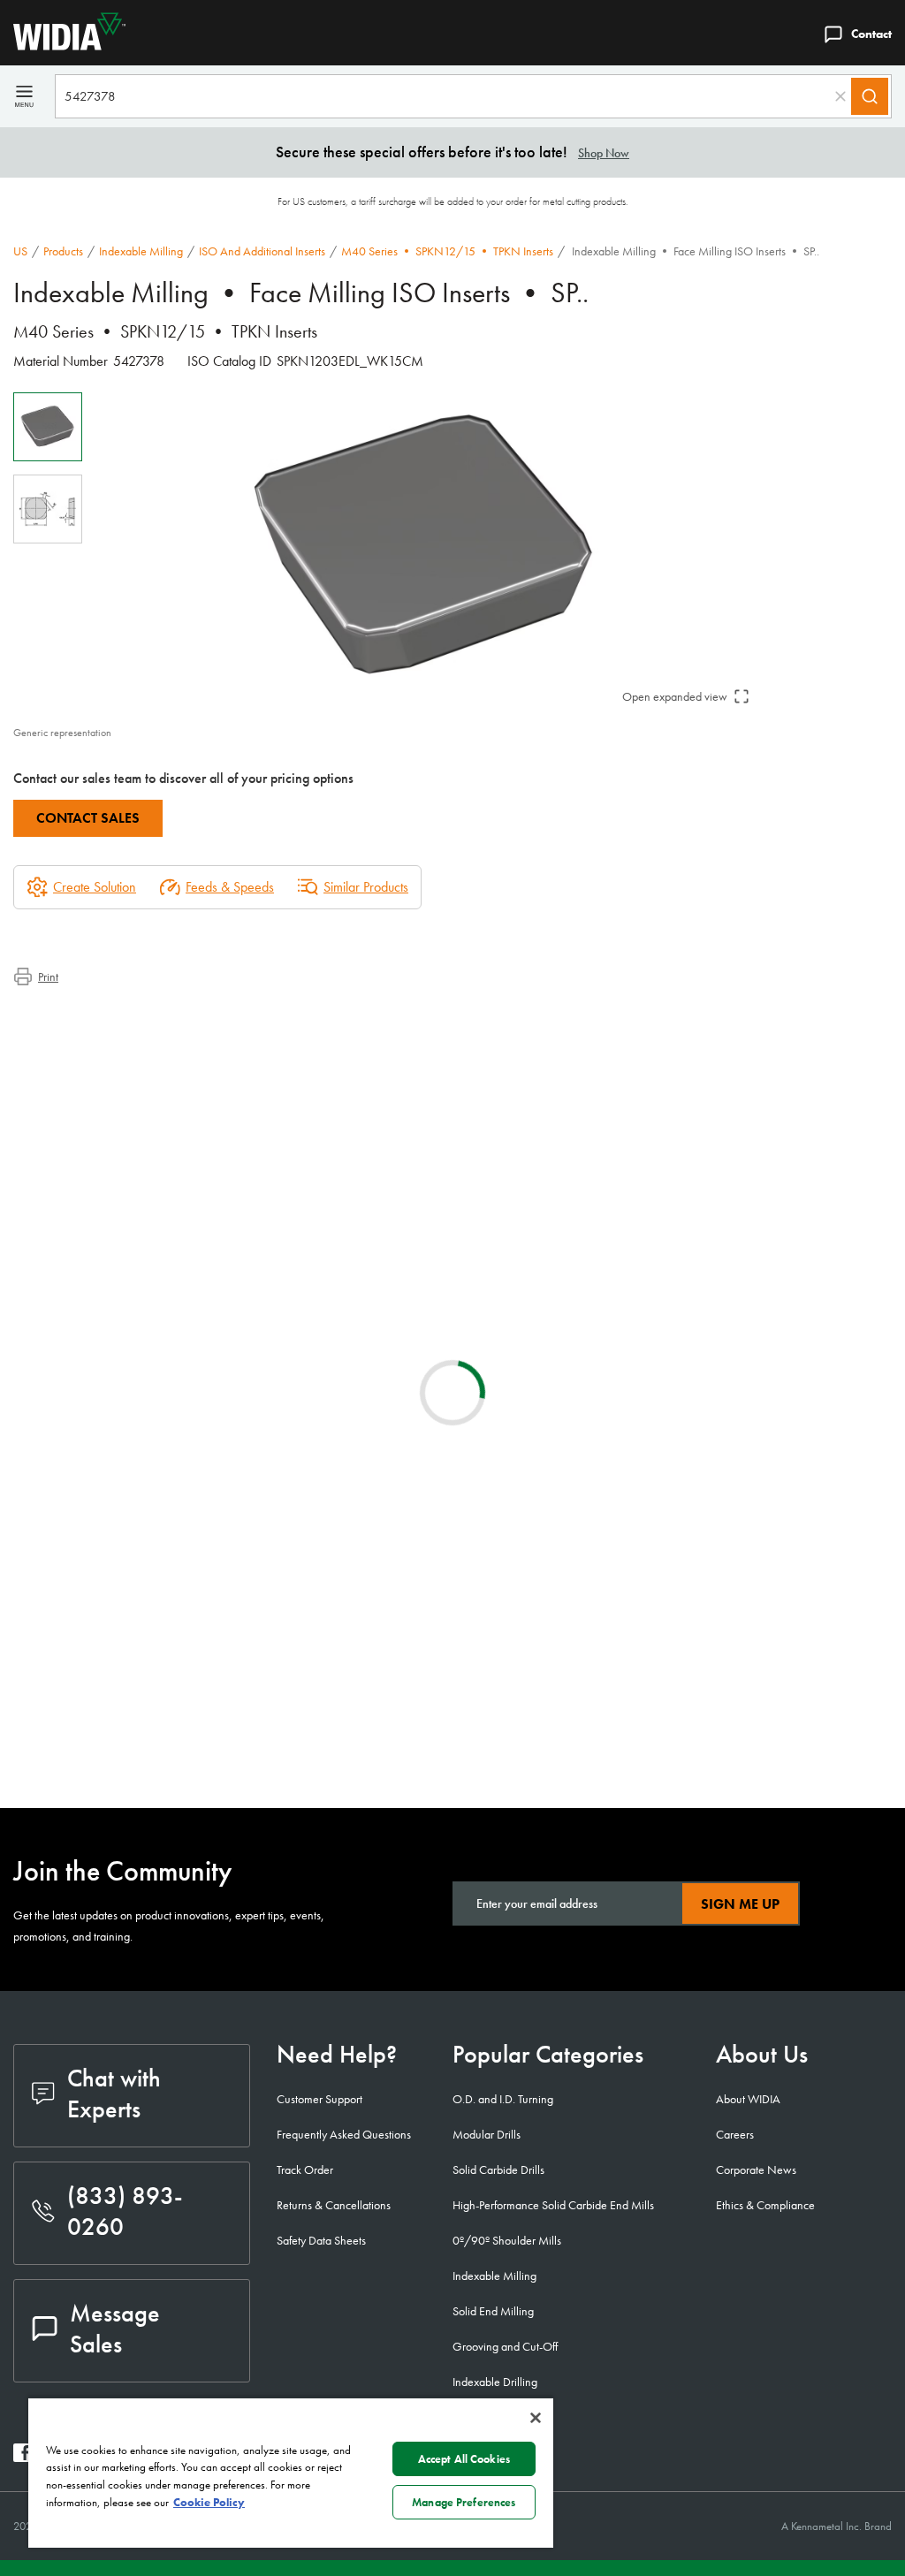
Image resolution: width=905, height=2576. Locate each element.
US (20, 251)
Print (48, 976)
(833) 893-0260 (125, 2211)
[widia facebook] (23, 2457)
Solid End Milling (493, 2311)
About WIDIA (748, 2099)
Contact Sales (88, 818)
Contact (871, 34)
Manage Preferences (464, 2502)
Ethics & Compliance (765, 2205)
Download (826, 1606)
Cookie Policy (209, 2502)
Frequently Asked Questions (344, 2134)
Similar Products (366, 887)
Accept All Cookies (464, 2459)
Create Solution (344, 1472)
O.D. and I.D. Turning (503, 2099)
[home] (63, 46)
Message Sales (115, 2329)
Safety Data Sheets (321, 2240)
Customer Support (319, 2099)
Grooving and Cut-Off (505, 2346)
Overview (75, 1015)
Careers (735, 2134)
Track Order (305, 2169)
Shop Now (604, 153)
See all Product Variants (807, 1433)
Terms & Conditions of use (680, 1606)
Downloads (79, 1057)
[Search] (870, 96)
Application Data (93, 1036)
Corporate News (756, 2169)
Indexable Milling (141, 251)
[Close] (536, 2418)
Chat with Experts (114, 2093)
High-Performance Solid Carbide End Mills (553, 2205)
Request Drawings (60, 1748)
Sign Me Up (740, 1904)
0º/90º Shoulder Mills (507, 2240)
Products (63, 251)
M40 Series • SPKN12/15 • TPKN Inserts (447, 251)
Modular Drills (487, 2134)
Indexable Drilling (495, 2382)
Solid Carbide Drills (498, 2169)
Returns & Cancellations (334, 2205)
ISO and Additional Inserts (262, 251)
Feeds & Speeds (230, 887)
